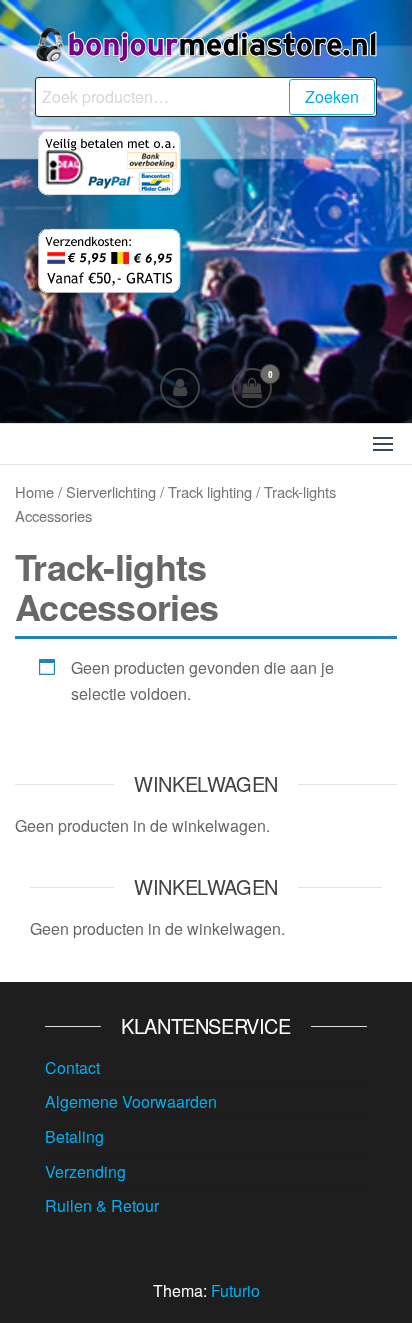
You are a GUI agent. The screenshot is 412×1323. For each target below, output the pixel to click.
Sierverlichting (111, 491)
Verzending (85, 1171)
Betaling (74, 1136)
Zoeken (332, 96)
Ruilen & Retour (102, 1205)
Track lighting (210, 491)
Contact (72, 1067)
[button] (383, 444)
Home (34, 491)
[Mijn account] (180, 388)
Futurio (235, 1290)
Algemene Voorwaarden (131, 1101)
